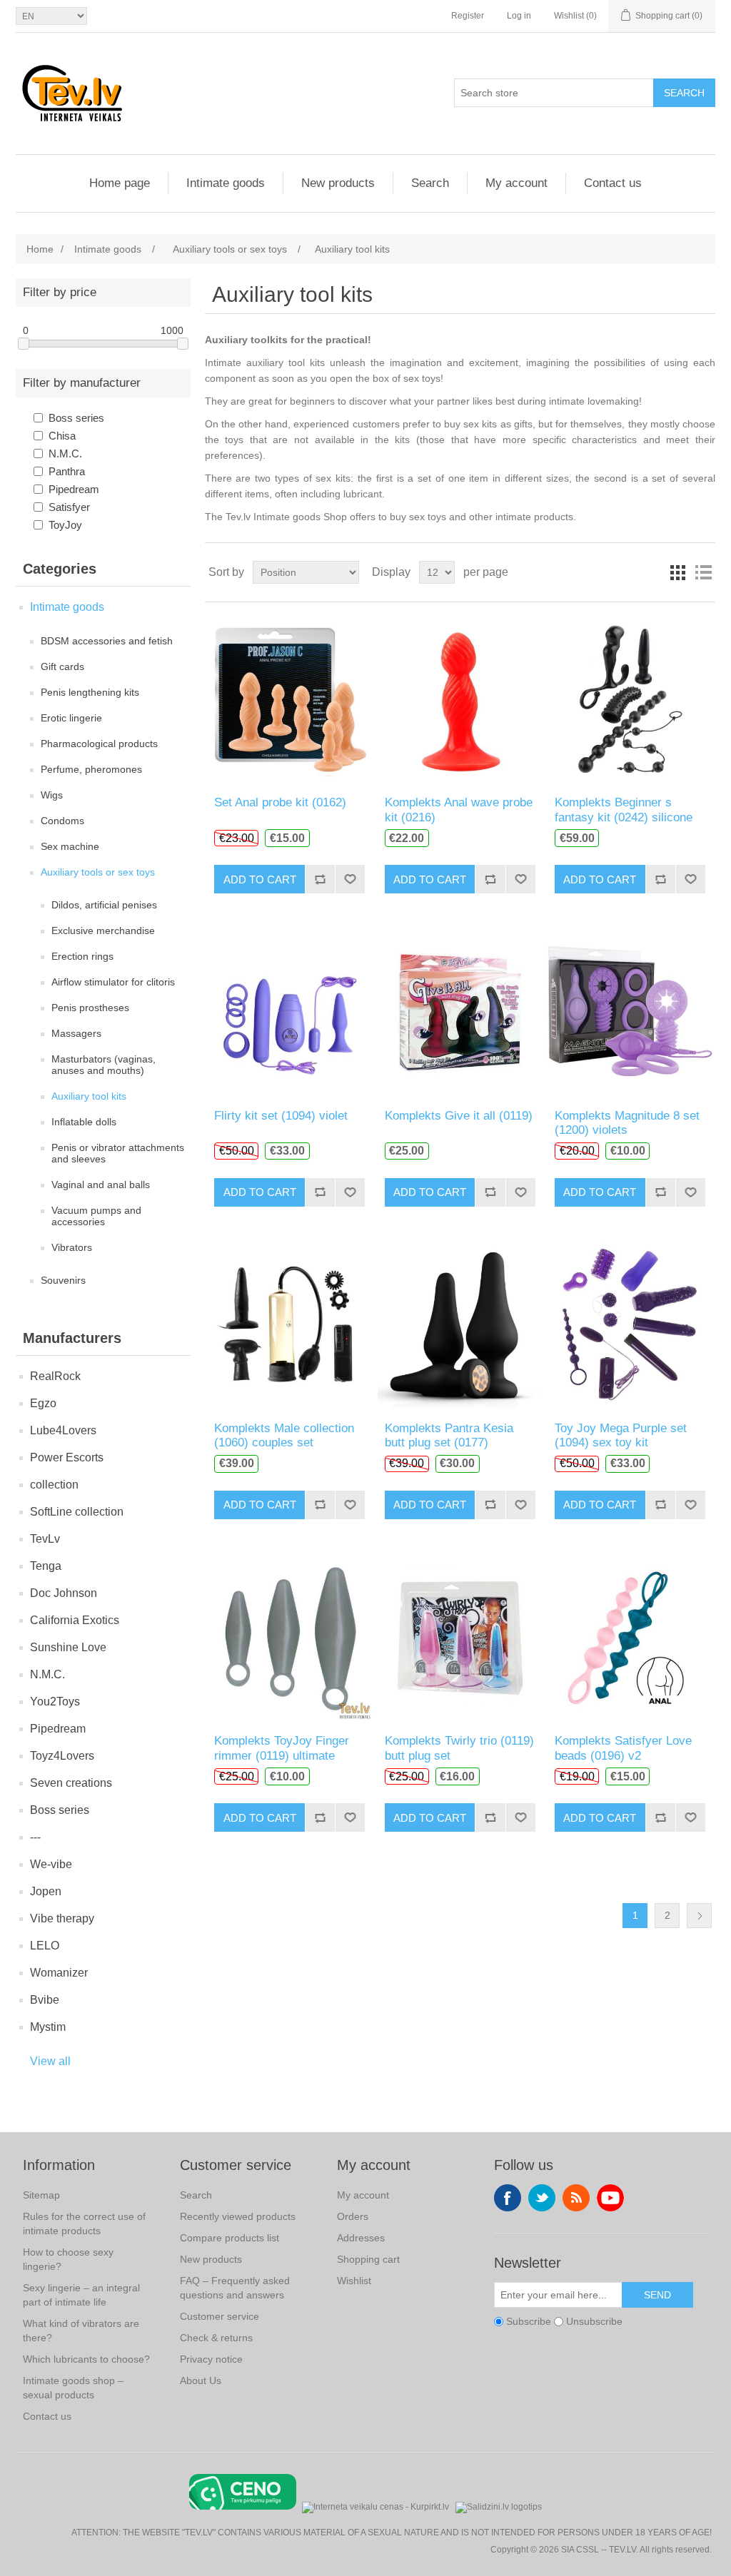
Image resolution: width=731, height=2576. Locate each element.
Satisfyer (69, 507)
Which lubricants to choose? (86, 2359)
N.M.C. (65, 453)
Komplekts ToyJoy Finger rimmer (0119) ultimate (282, 1748)
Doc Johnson (64, 1593)
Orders (353, 2216)
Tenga (46, 1566)
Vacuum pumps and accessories (96, 1216)
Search (684, 93)
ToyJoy (65, 525)
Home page (120, 183)
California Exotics (75, 1620)
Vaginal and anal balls (101, 1185)
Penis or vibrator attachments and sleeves (118, 1153)
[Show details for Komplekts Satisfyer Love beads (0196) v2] (630, 1637)
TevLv (45, 1539)
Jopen (46, 1891)
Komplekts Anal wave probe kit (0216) (459, 810)
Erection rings (82, 956)
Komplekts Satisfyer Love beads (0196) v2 (623, 1748)
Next (699, 1916)
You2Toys (55, 1702)
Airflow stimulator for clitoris (113, 982)
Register (468, 16)
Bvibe (45, 2000)
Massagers (76, 1033)
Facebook (508, 2198)
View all (50, 2061)
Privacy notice (211, 2359)
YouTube (610, 2198)
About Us (201, 2380)
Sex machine (70, 846)
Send (657, 2295)
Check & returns (216, 2338)
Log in (519, 16)
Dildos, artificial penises (104, 905)
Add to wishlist (350, 879)
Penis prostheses (90, 1008)
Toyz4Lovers (62, 1756)
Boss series (76, 418)
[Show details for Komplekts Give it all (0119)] (460, 1011)
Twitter (542, 2198)
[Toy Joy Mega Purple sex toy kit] (630, 1325)
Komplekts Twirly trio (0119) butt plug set (459, 1748)
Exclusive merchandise (103, 930)
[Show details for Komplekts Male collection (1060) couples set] (289, 1325)
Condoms (62, 821)
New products (338, 183)
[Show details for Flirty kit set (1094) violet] (289, 1011)
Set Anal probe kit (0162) (280, 802)
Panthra (67, 471)
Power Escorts (67, 1457)
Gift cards (62, 666)
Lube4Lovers (63, 1430)
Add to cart (260, 879)
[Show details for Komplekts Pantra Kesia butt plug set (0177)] (460, 1325)
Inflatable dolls (84, 1122)
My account (516, 183)
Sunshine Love (68, 1647)
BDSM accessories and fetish (107, 641)
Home (40, 249)
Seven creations (71, 1783)
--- (35, 1837)
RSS (576, 2198)
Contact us (613, 183)
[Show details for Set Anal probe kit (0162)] (289, 699)
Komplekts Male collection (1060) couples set (284, 1435)
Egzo (43, 1403)
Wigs (52, 795)
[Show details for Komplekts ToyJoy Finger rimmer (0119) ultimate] (289, 1637)
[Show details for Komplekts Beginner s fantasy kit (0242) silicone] (630, 699)
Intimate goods (226, 183)
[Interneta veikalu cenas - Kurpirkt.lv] (375, 2506)
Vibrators (72, 1247)
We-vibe (51, 1864)
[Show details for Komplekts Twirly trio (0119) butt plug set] (460, 1637)
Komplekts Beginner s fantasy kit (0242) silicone (624, 810)
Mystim (48, 2027)
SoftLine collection (77, 1512)
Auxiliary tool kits (89, 1096)
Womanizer (59, 1973)
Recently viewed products (238, 2216)
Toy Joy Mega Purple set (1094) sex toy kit (621, 1435)
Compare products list (230, 2238)
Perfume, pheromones (91, 769)
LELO (45, 1946)
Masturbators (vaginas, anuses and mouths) (104, 1065)
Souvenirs (63, 1280)
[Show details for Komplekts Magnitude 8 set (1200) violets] (630, 1011)
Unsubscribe (594, 2321)
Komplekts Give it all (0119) (459, 1116)
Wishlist (354, 2281)
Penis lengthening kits (90, 692)
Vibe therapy (62, 1918)
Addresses (361, 2238)
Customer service (220, 2316)
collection (54, 1485)
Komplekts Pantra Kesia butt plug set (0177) (449, 1435)
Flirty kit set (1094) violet (281, 1116)
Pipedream (74, 489)
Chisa (62, 436)
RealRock (55, 1376)
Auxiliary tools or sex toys (98, 872)
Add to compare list (320, 879)
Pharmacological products (99, 744)
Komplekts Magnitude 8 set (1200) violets (627, 1123)
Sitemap (41, 2195)
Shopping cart (368, 2259)
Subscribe (529, 2321)
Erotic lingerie (71, 718)
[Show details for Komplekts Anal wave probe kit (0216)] (460, 699)
